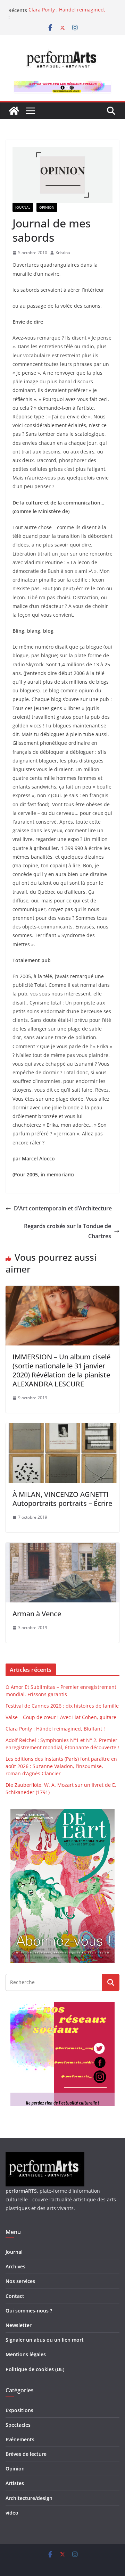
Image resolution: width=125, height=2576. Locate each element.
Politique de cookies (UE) (35, 2369)
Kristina (63, 253)
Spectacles (18, 2425)
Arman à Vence (37, 1614)
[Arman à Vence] (62, 1548)
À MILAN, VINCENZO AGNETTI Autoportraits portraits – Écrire (62, 1499)
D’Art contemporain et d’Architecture (63, 1208)
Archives (15, 2266)
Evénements (20, 2439)
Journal (23, 207)
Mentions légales (26, 2354)
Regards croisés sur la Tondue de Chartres (68, 1231)
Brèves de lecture (26, 2454)
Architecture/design (29, 2498)
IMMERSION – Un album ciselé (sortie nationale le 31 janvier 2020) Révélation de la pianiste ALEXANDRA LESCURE (61, 1370)
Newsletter (19, 2325)
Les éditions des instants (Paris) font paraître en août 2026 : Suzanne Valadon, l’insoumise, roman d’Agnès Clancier (61, 1766)
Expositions (19, 2410)
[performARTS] (14, 111)
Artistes (15, 2483)
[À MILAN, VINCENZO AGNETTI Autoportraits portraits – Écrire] (62, 1428)
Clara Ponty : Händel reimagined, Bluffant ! (55, 1729)
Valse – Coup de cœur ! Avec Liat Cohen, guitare (61, 1717)
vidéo (12, 2513)
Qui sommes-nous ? (29, 2311)
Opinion (47, 207)
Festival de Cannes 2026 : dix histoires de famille (62, 1706)
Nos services (20, 2281)
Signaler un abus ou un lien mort (45, 2340)
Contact (15, 2296)
